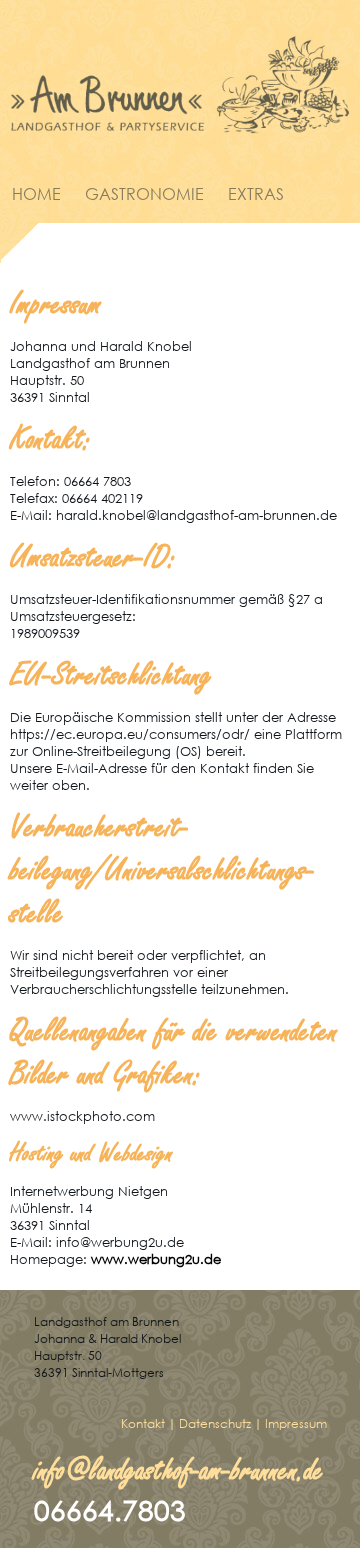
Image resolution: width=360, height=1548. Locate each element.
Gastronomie (144, 193)
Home (36, 193)
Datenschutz (215, 1423)
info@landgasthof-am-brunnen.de (179, 1470)
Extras (256, 193)
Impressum (296, 1423)
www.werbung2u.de (156, 1259)
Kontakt (143, 1423)
